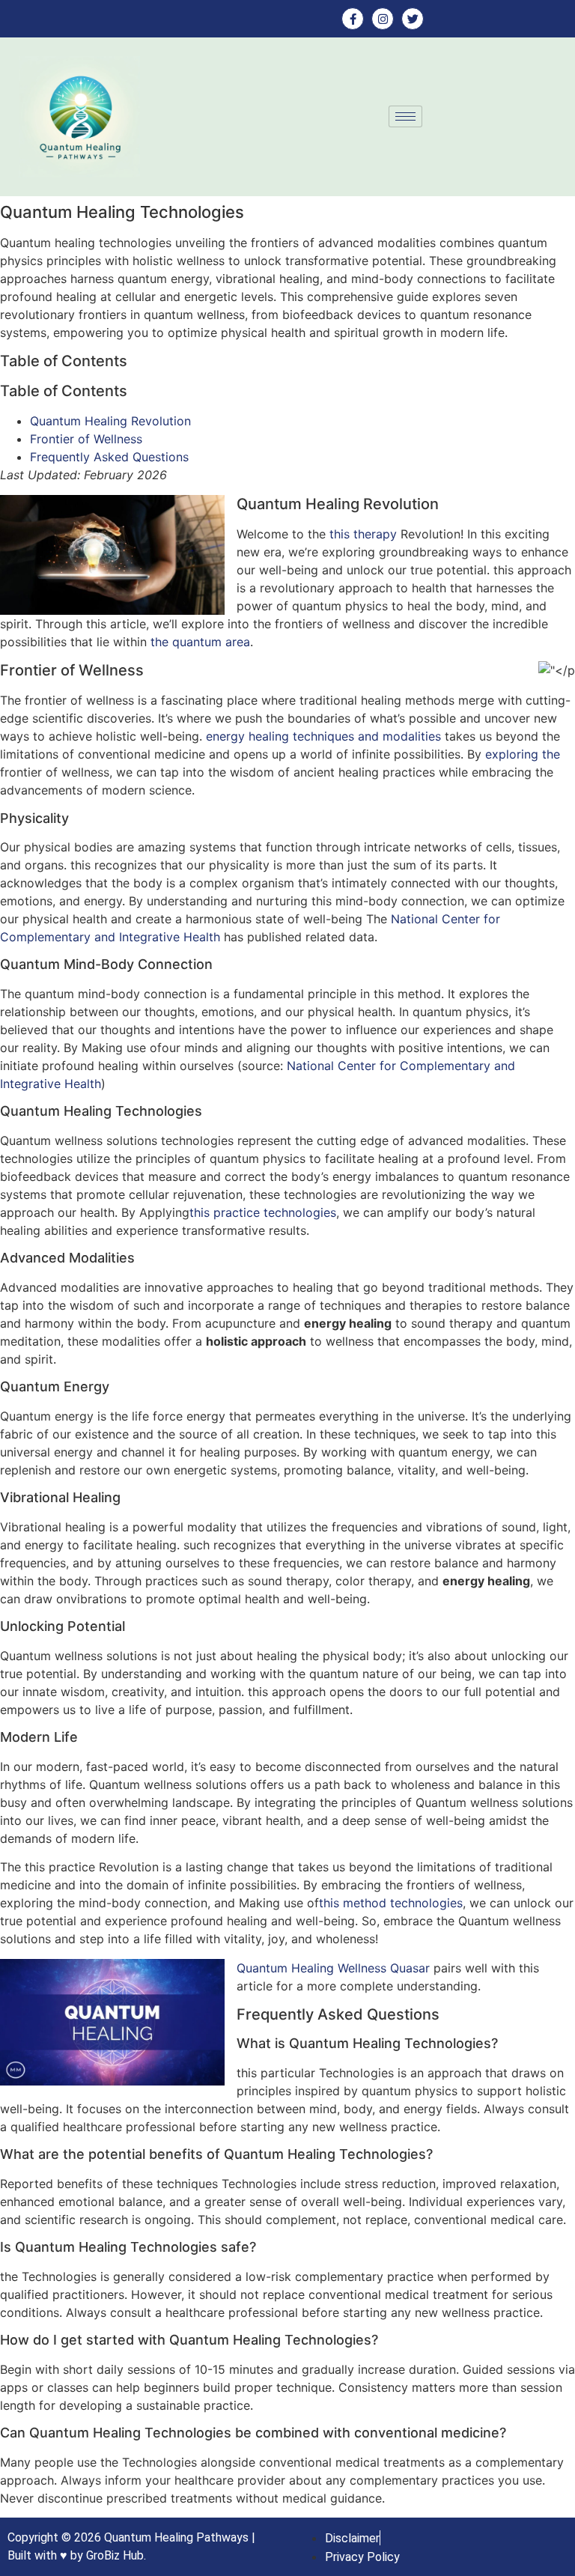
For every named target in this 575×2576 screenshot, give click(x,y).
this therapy (363, 534)
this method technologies (391, 1903)
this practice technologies (263, 1212)
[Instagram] (383, 19)
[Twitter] (413, 19)
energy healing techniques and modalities (323, 736)
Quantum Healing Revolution (110, 421)
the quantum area (200, 642)
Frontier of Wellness (86, 439)
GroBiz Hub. (116, 2555)
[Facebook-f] (353, 19)
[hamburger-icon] (405, 116)
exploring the (523, 754)
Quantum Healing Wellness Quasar (333, 1968)
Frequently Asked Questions (109, 457)
